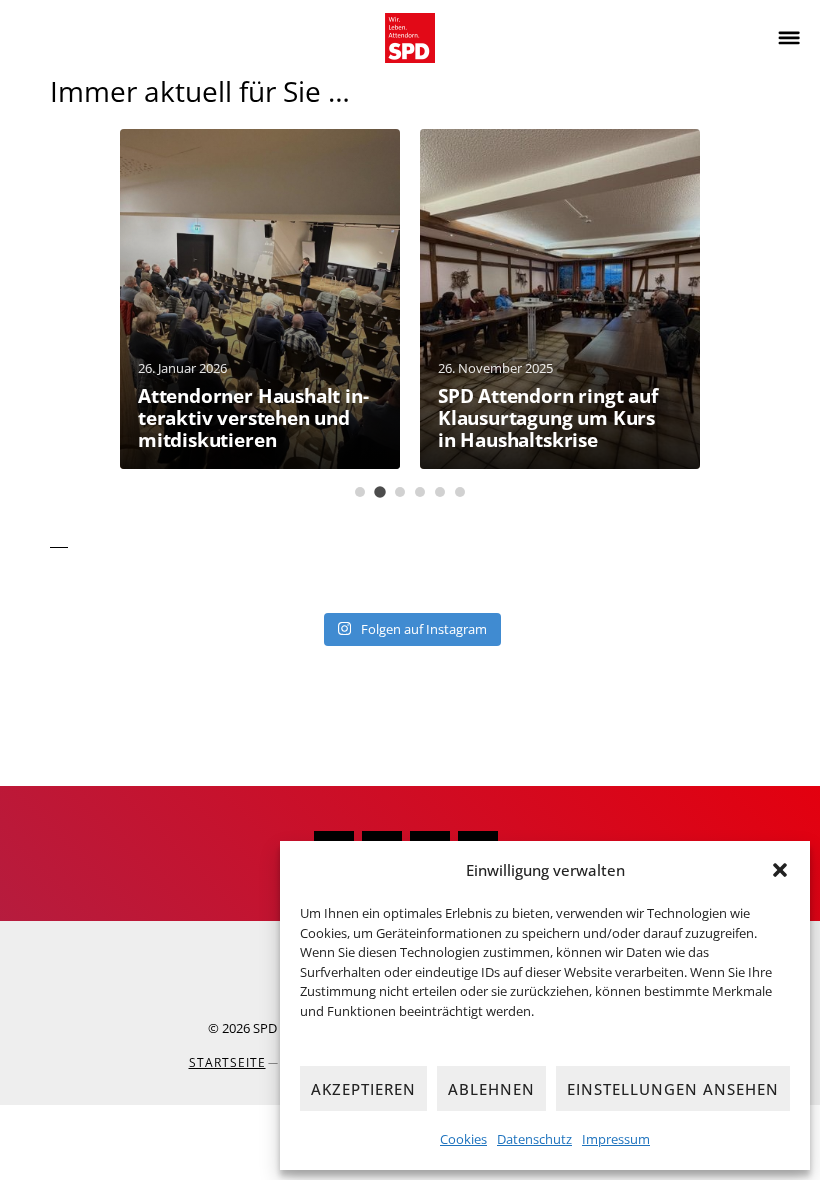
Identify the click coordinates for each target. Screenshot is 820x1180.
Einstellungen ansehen (673, 1089)
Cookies (463, 1139)
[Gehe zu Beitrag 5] (440, 492)
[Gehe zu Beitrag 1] (360, 492)
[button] (780, 870)
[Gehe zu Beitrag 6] (460, 492)
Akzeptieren (363, 1089)
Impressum (616, 1139)
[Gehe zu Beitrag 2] (380, 492)
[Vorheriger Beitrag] (41, 313)
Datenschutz (534, 1139)
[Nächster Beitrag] (779, 313)
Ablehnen (491, 1089)
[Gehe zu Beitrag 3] (400, 492)
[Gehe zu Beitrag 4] (420, 492)
